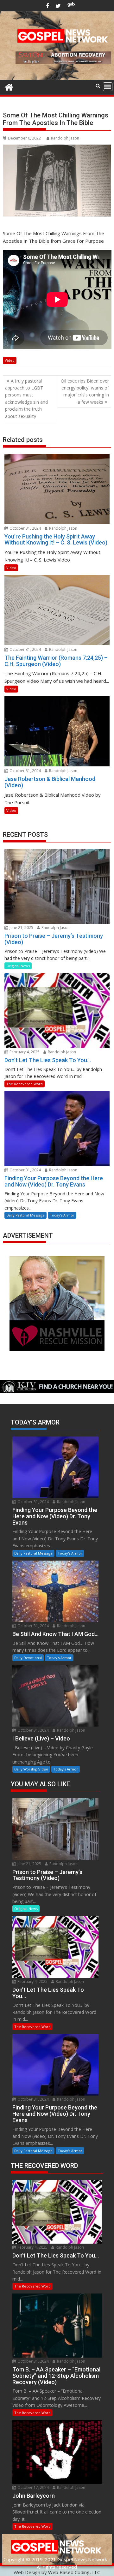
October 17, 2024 (33, 2487)
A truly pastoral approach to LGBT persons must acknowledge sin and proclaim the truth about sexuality (26, 399)
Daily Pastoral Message (25, 1215)
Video (10, 360)
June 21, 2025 (21, 928)
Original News (18, 966)
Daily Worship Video (31, 1769)
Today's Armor (62, 1215)
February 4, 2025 (24, 1052)
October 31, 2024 (25, 528)
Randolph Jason (65, 138)
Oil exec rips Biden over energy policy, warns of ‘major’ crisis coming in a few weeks (85, 391)
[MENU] (108, 87)
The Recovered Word (25, 1084)
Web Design (27, 2572)
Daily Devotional (28, 1658)
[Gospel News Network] (9, 86)
